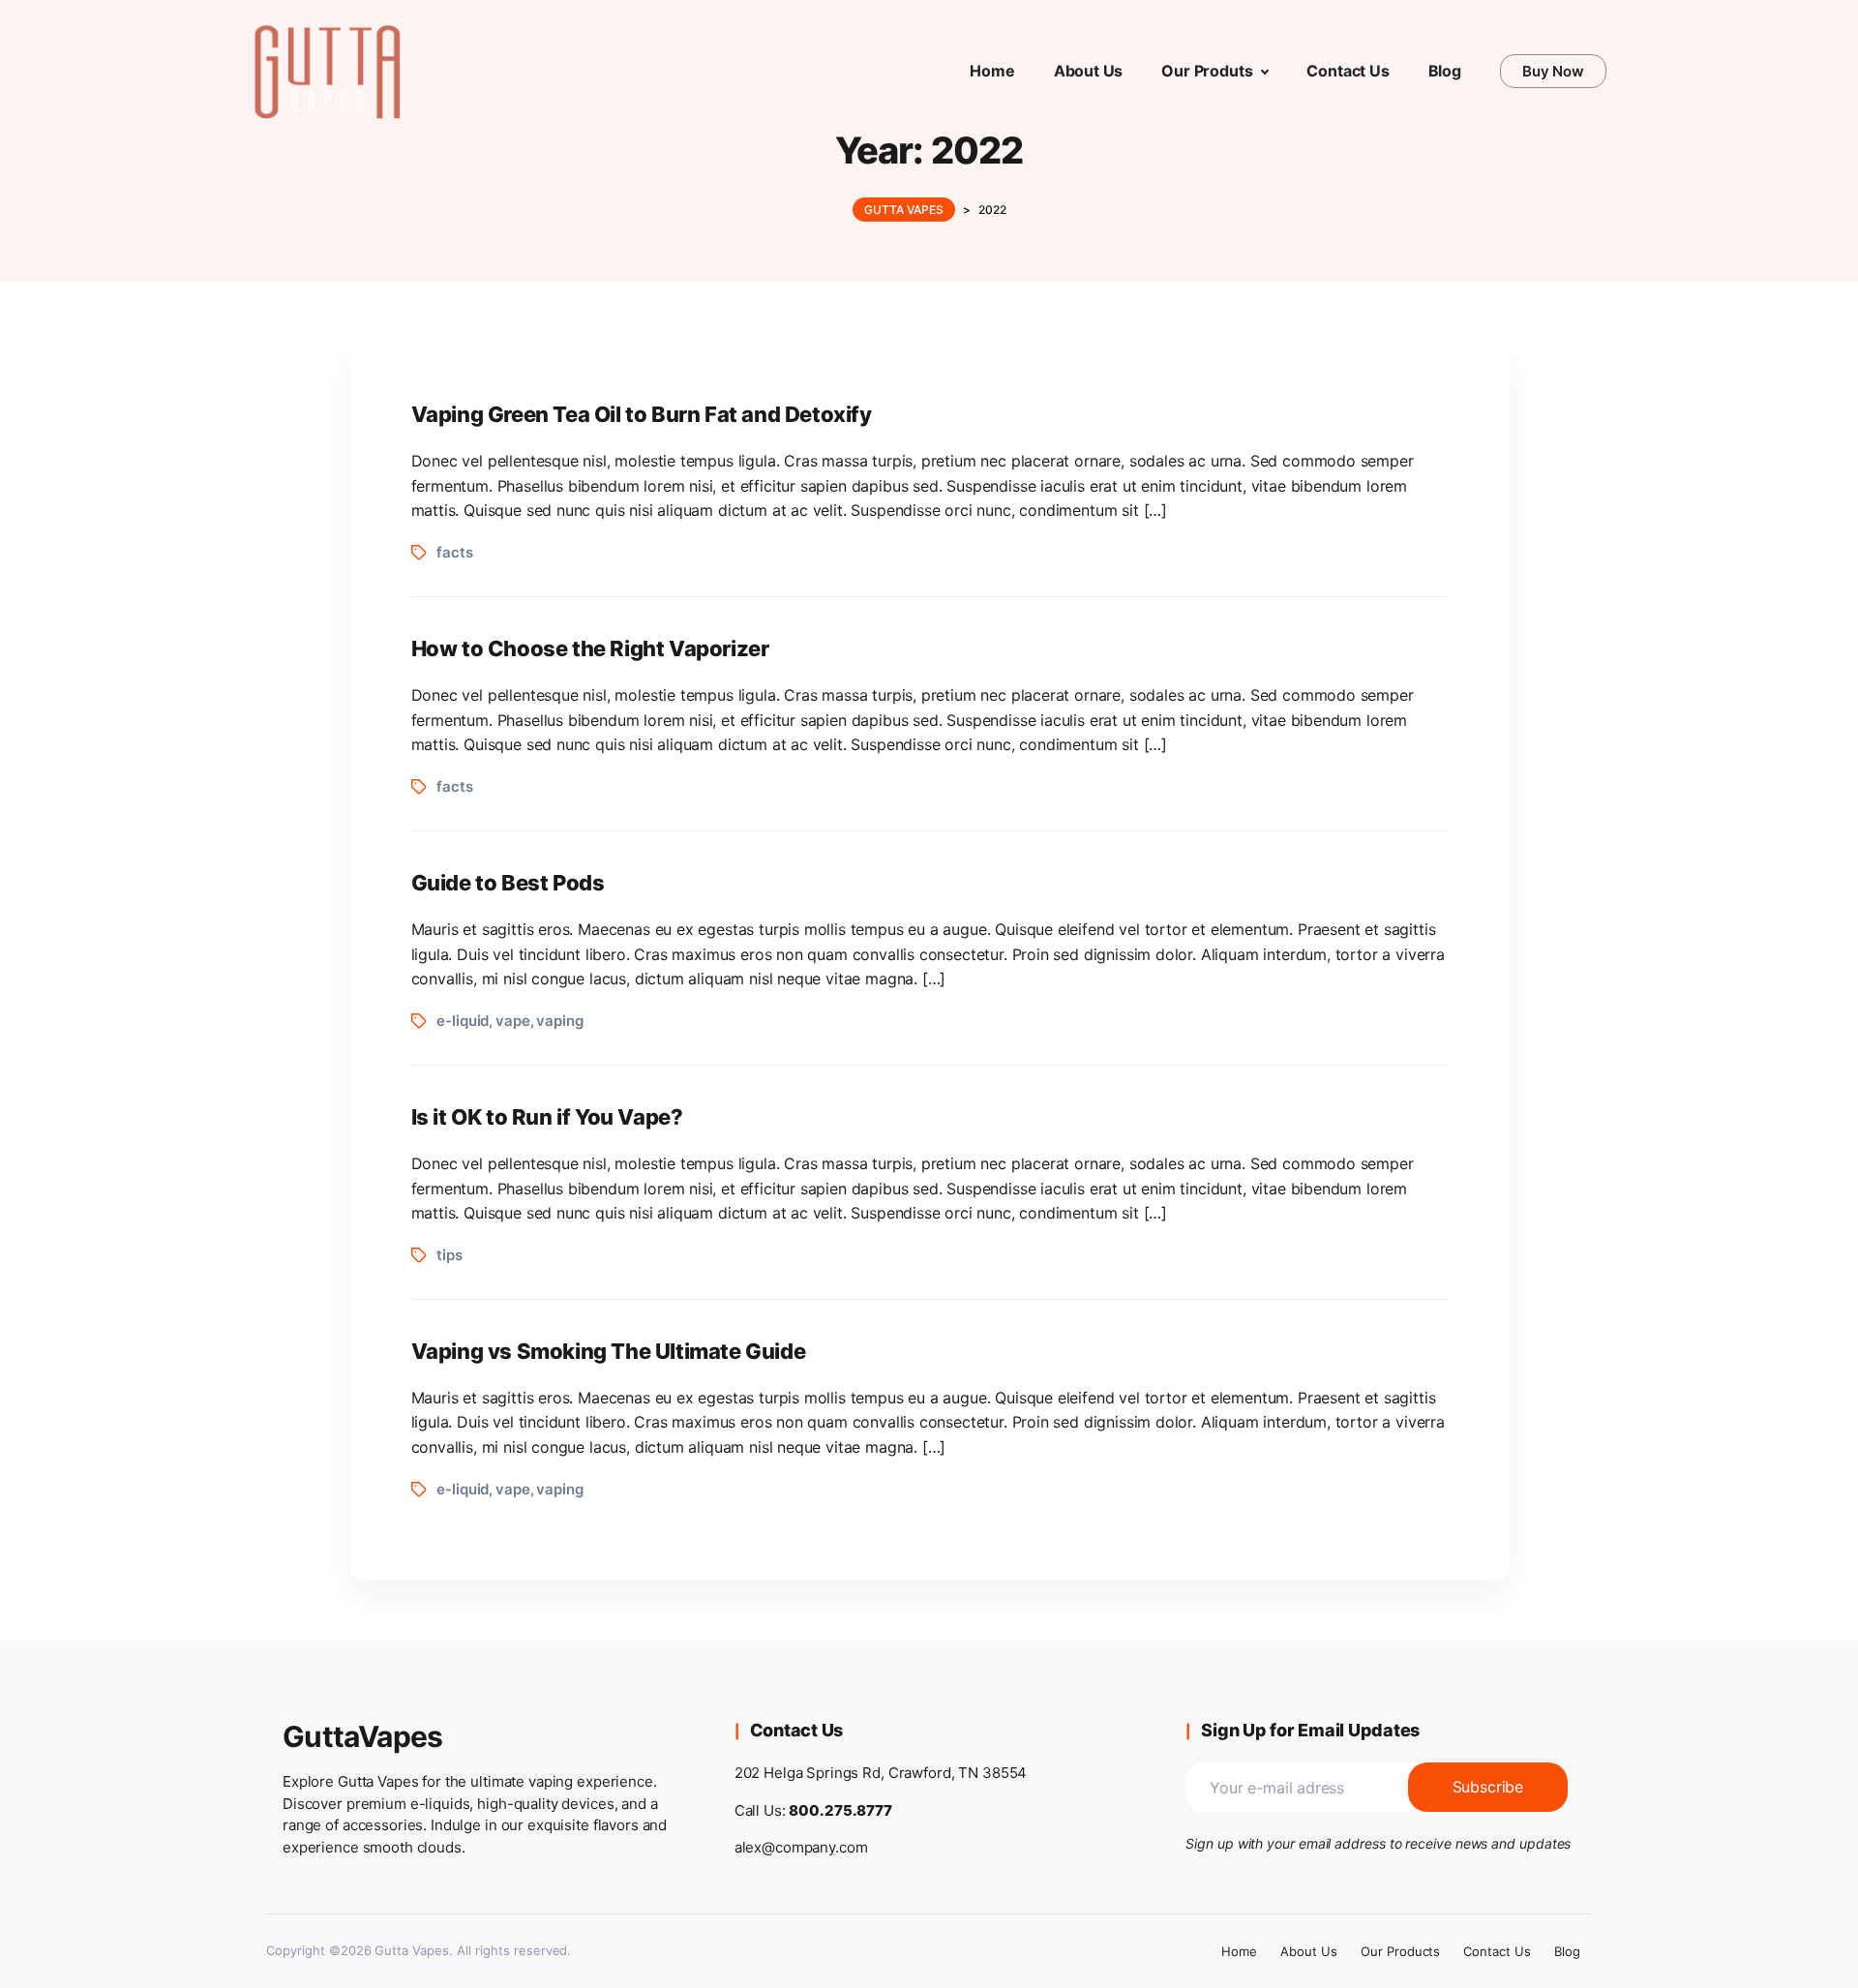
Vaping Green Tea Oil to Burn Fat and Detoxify (642, 414)
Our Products (1401, 1951)
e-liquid (463, 1021)
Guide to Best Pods (508, 883)
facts (454, 552)
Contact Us (1497, 1951)
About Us (1309, 1951)
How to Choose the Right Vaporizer (590, 648)
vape (512, 1021)
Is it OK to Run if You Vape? (547, 1117)
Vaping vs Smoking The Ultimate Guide (609, 1351)
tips (449, 1255)
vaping (559, 1021)
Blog (1567, 1951)
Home (1239, 1951)
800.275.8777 (840, 1810)
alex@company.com (801, 1847)
